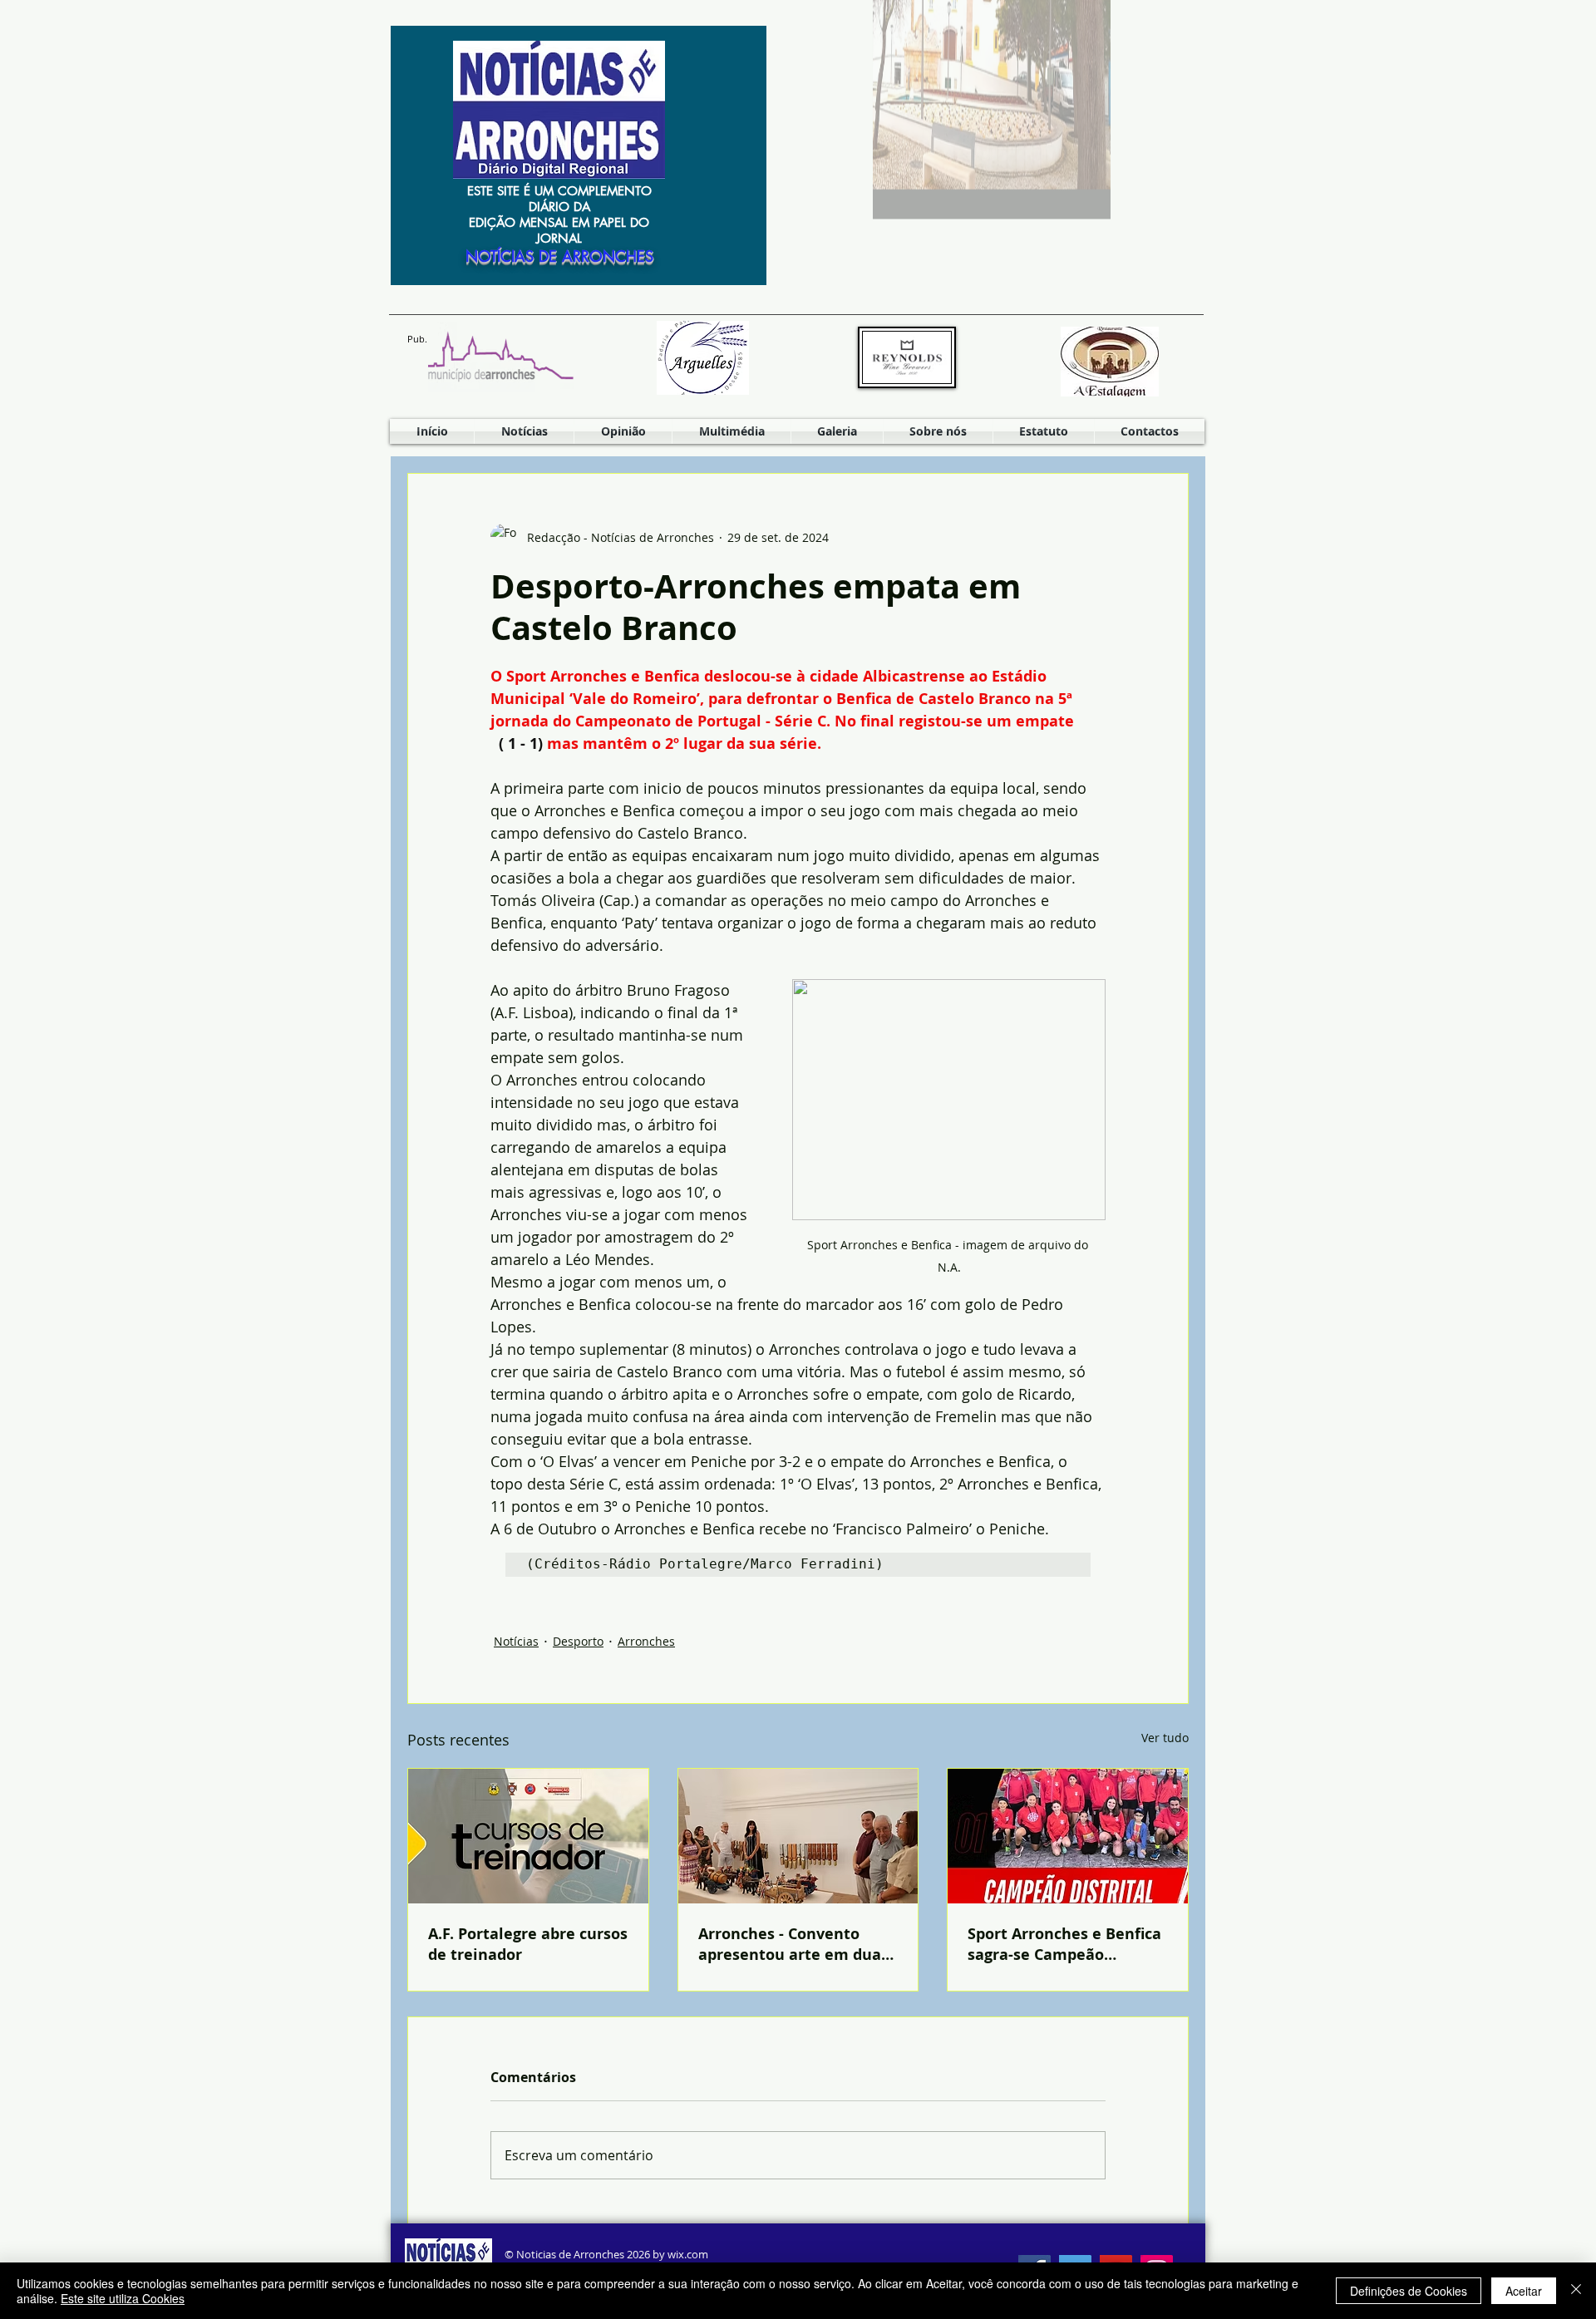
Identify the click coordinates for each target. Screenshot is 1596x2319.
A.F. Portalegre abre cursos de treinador (528, 1944)
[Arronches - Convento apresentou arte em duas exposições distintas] (798, 1836)
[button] (731, 431)
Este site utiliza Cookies (123, 2298)
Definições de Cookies (1409, 2291)
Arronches (646, 1641)
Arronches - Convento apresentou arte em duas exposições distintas (793, 1944)
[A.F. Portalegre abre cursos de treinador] (528, 1836)
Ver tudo (1165, 1738)
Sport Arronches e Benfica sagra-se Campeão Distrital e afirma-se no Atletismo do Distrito (1064, 1944)
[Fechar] (1576, 2291)
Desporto (578, 1641)
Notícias (516, 1641)
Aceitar (1524, 2291)
